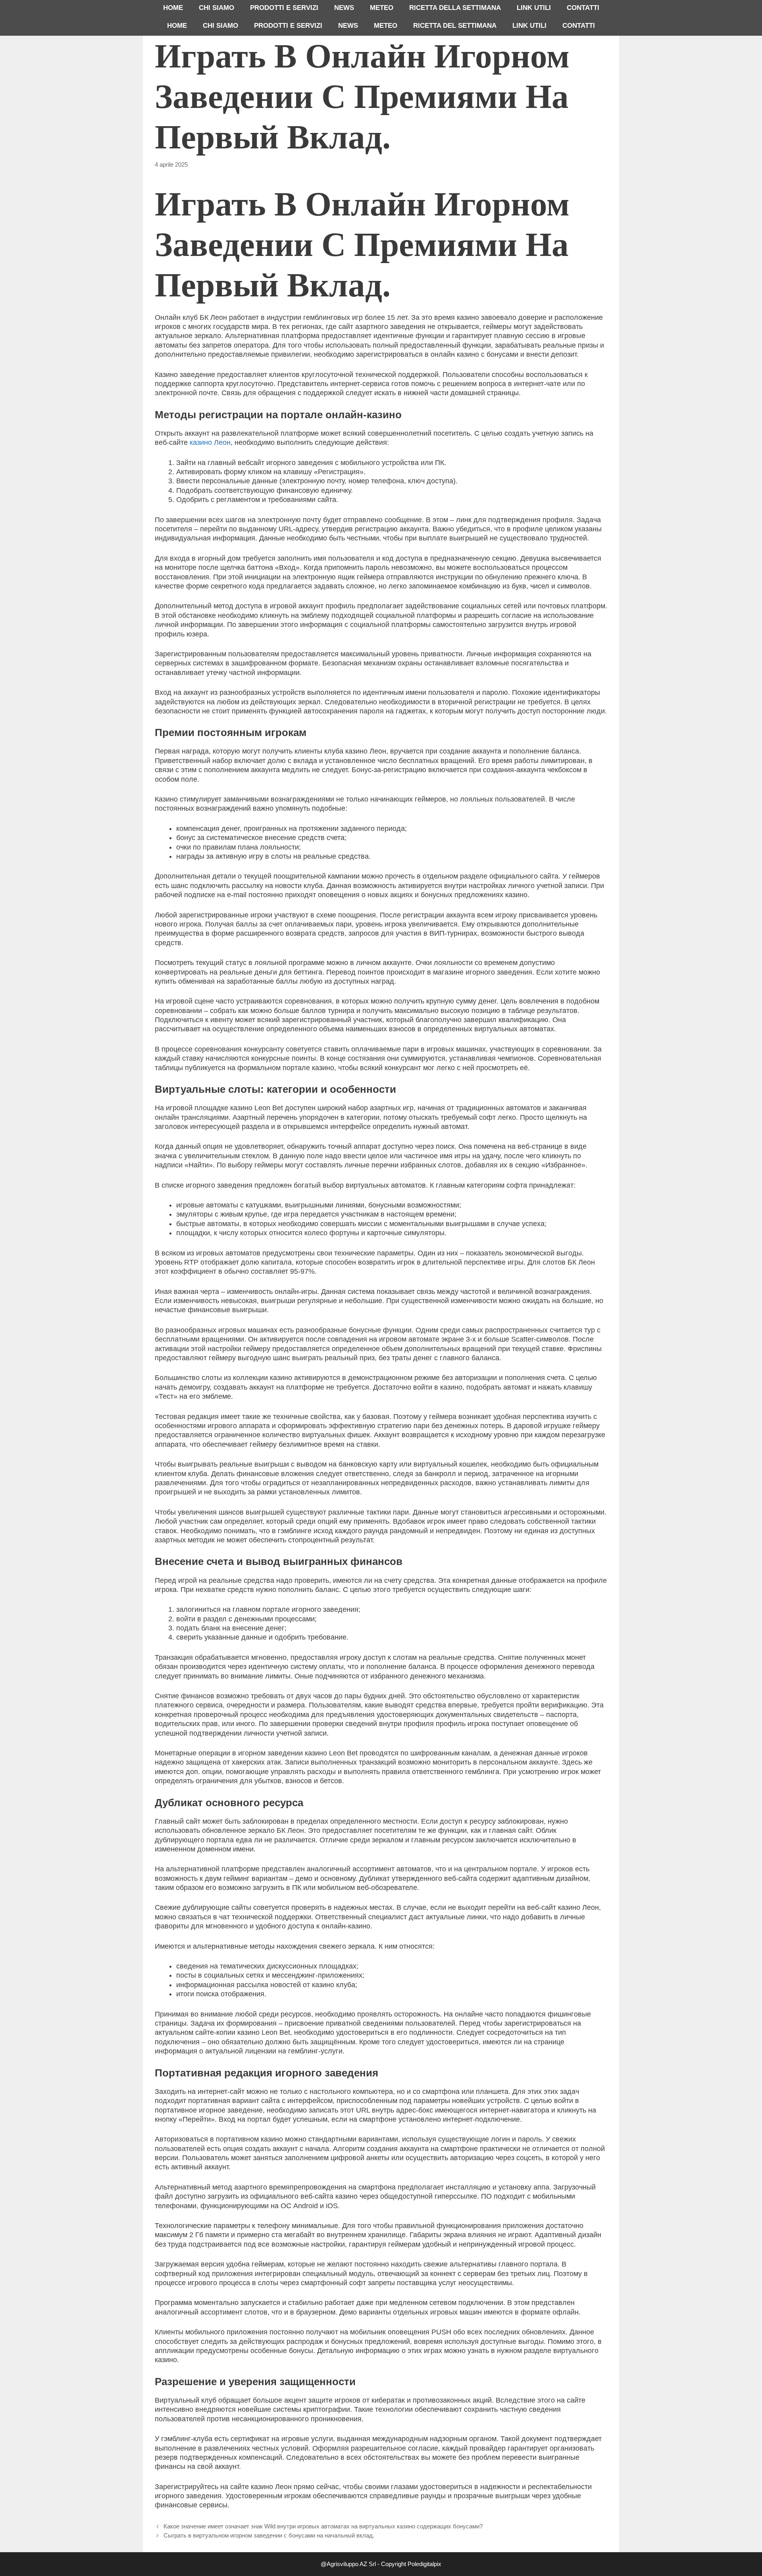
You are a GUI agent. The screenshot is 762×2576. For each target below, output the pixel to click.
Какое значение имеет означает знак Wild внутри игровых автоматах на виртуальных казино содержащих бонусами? (323, 2526)
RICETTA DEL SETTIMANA (455, 26)
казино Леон (210, 442)
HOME (173, 8)
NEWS (344, 8)
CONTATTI (583, 8)
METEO (382, 8)
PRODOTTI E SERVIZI (284, 8)
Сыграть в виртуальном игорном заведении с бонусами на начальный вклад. (269, 2535)
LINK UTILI (534, 8)
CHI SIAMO (216, 8)
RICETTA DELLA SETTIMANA (455, 8)
